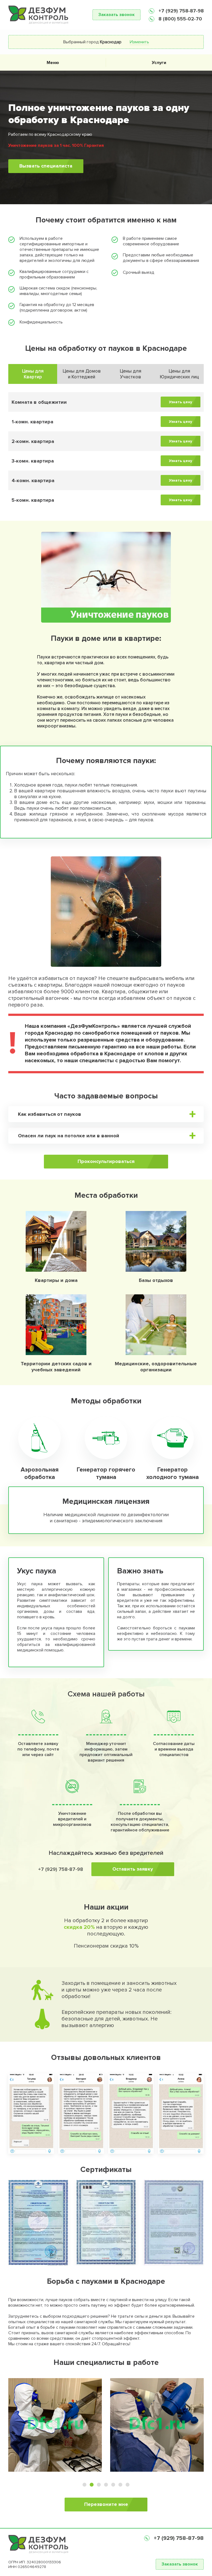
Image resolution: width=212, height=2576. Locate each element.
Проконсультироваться (106, 1161)
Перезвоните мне (106, 2504)
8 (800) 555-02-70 (180, 19)
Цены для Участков (131, 374)
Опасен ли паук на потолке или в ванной (69, 1136)
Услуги (159, 63)
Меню (53, 63)
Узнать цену (181, 402)
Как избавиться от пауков (50, 1114)
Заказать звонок (116, 15)
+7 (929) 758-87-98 (180, 11)
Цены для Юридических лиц (179, 374)
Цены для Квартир (33, 374)
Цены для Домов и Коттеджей (82, 374)
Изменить (139, 42)
